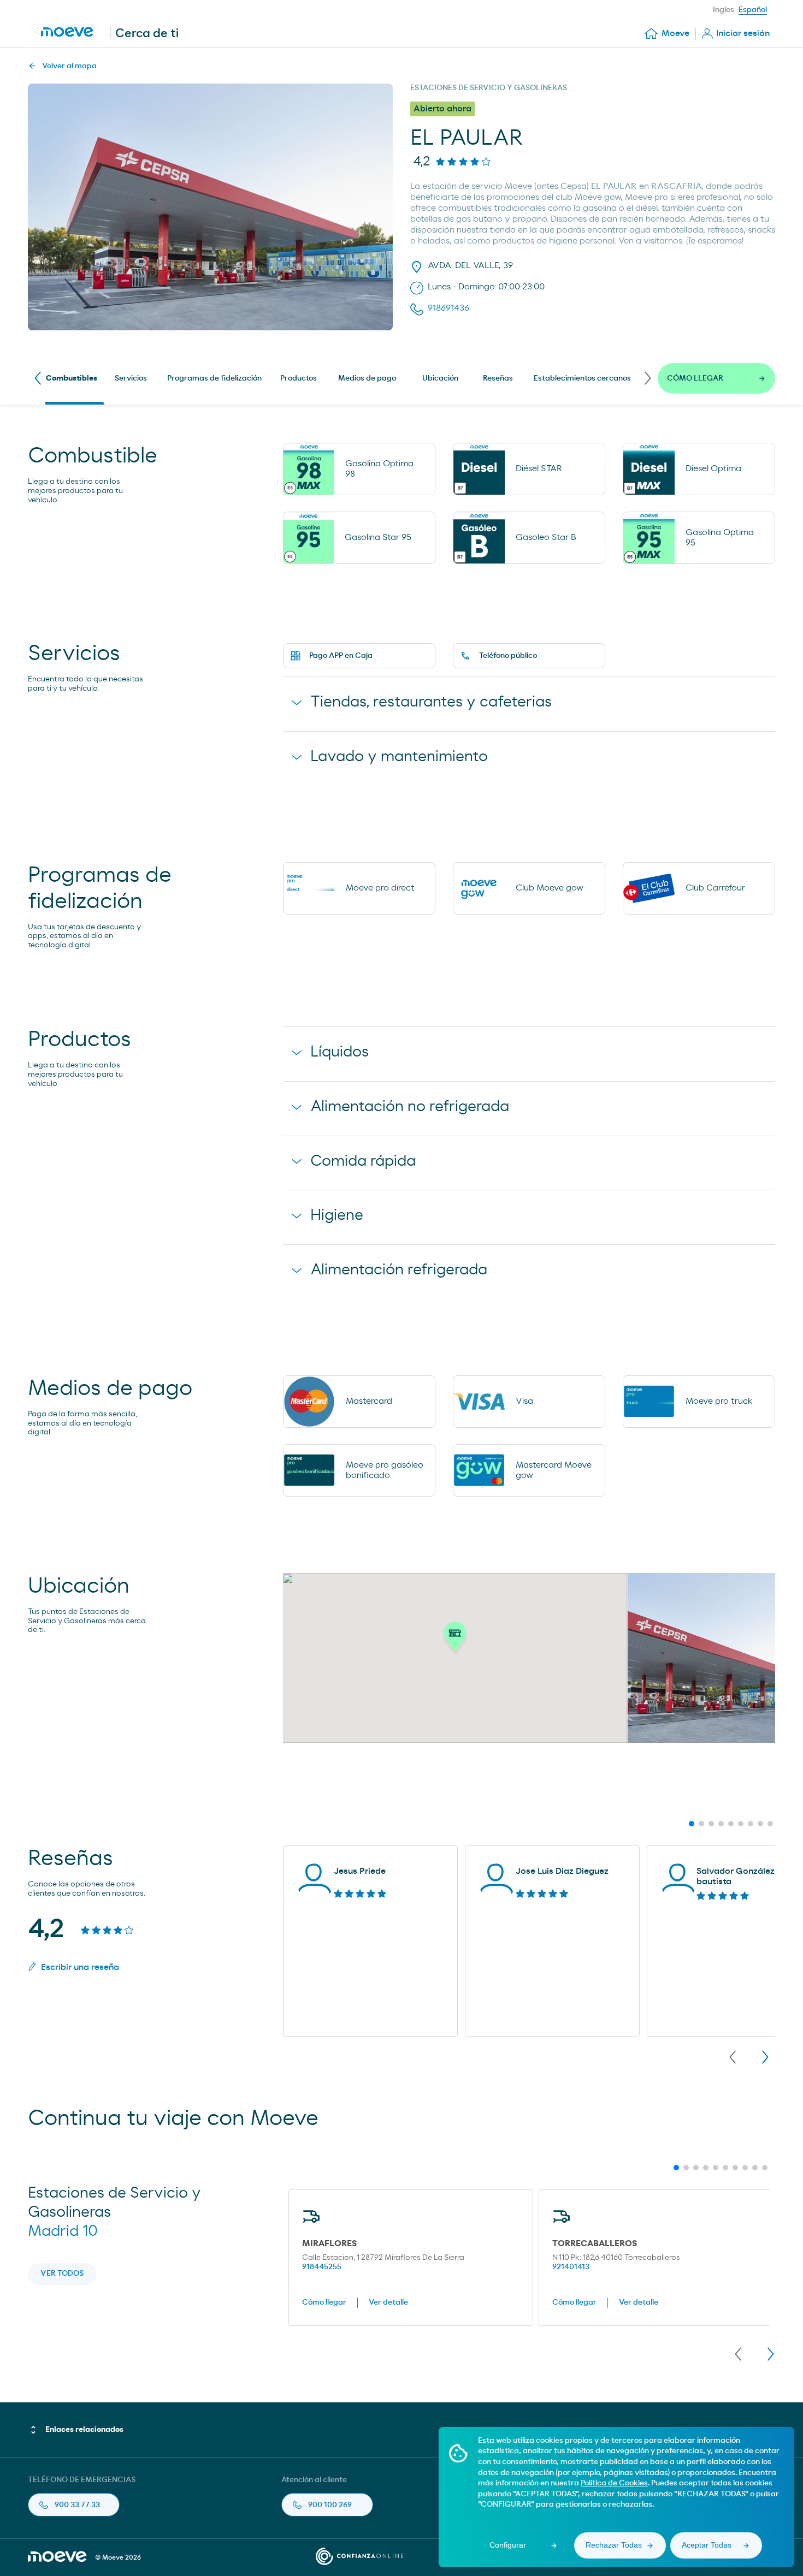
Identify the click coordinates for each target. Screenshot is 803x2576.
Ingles (724, 10)
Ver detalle (388, 2302)
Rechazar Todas (614, 2545)
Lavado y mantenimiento (399, 757)
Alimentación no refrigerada (410, 1107)
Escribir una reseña (80, 1967)
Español (753, 10)
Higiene (337, 1215)
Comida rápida (363, 1161)
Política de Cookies (614, 2483)
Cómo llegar (324, 2302)
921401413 (571, 2267)
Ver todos (62, 2274)
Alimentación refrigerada (399, 1270)
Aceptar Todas (707, 2545)
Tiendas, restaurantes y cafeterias (431, 702)
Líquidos (339, 1052)
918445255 (322, 2267)
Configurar (508, 2545)
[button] (455, 1640)
